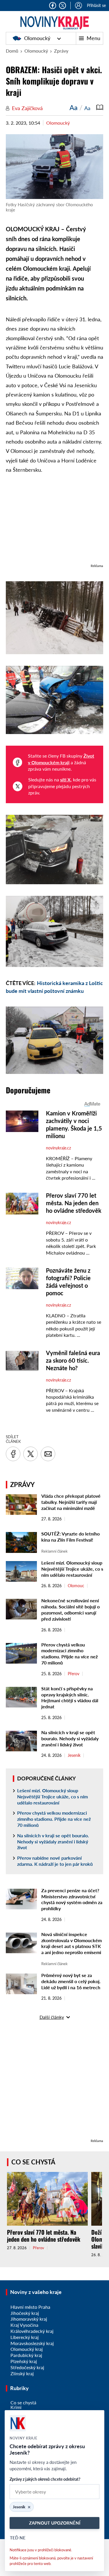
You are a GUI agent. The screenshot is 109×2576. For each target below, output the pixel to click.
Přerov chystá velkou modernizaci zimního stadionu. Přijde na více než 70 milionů (69, 1654)
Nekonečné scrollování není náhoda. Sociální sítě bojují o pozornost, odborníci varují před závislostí (70, 1609)
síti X (65, 780)
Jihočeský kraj (25, 2313)
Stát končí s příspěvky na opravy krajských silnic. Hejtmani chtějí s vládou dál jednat (70, 1697)
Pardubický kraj (26, 2355)
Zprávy (61, 51)
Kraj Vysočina (24, 2325)
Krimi (16, 2407)
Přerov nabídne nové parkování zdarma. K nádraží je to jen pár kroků (55, 1861)
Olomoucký (37, 38)
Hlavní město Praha (30, 2307)
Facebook (53, 6)
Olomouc (76, 1586)
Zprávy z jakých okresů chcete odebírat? (45, 2479)
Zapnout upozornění (55, 2523)
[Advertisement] (54, 522)
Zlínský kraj (22, 2373)
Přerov (74, 1674)
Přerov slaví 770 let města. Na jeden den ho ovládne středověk (44, 2236)
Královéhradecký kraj (32, 2331)
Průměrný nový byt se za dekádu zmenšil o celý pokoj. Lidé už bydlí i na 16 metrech (71, 1981)
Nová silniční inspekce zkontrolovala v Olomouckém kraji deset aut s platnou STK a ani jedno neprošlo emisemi (72, 1943)
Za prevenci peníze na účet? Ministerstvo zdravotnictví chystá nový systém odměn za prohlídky (72, 1899)
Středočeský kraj (27, 2367)
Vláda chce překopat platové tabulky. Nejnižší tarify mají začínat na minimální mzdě (71, 1502)
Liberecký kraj (25, 2337)
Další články (52, 2017)
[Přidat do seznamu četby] (100, 107)
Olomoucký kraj (27, 2349)
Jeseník (74, 1755)
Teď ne (18, 2538)
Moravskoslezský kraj (32, 2343)
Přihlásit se (96, 5)
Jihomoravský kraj (29, 2319)
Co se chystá (33, 2162)
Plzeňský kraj (24, 2361)
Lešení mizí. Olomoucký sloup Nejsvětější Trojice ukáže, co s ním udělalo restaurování (72, 1569)
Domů (12, 51)
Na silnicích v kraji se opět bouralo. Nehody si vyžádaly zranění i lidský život (70, 1738)
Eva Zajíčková (27, 108)
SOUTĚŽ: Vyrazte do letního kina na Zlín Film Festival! (70, 1537)
